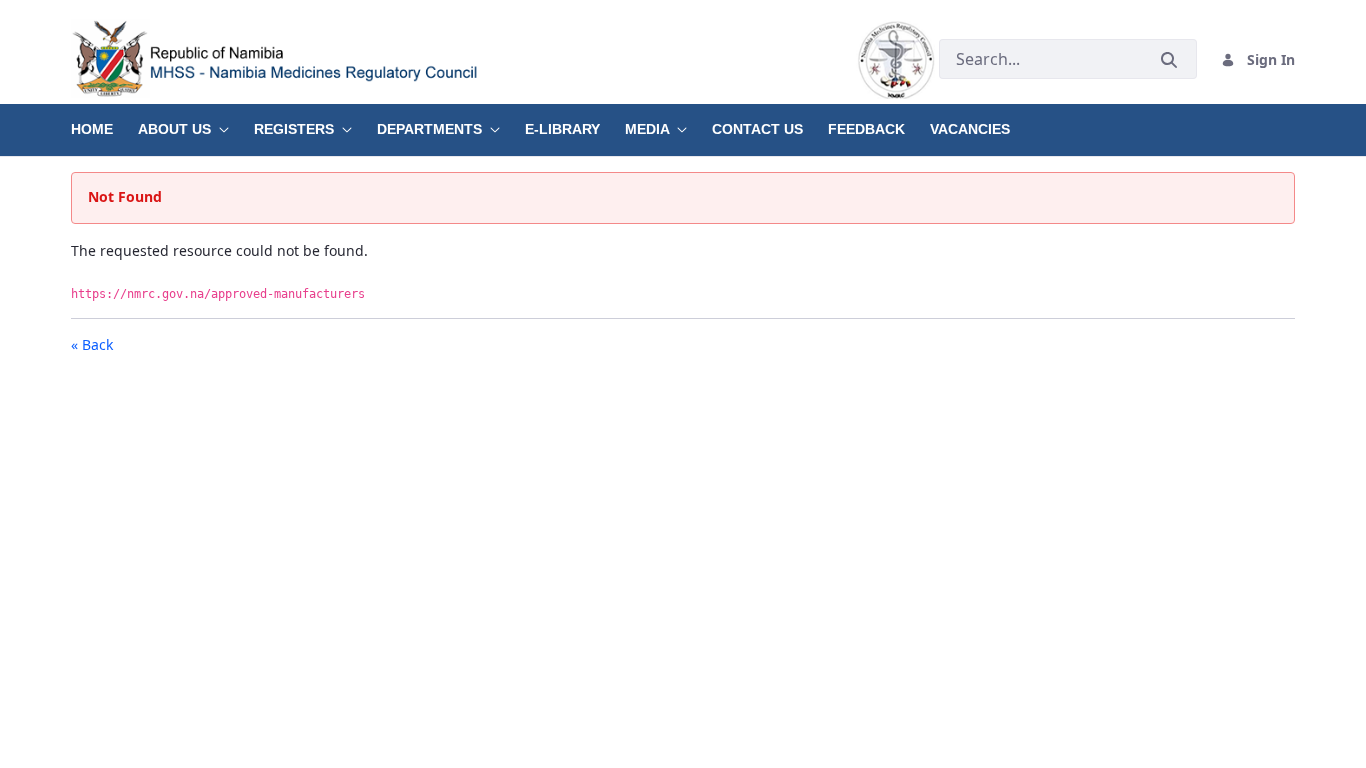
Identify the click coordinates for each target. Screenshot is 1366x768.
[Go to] (505, 59)
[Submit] (1169, 59)
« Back (92, 344)
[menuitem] (104, 122)
